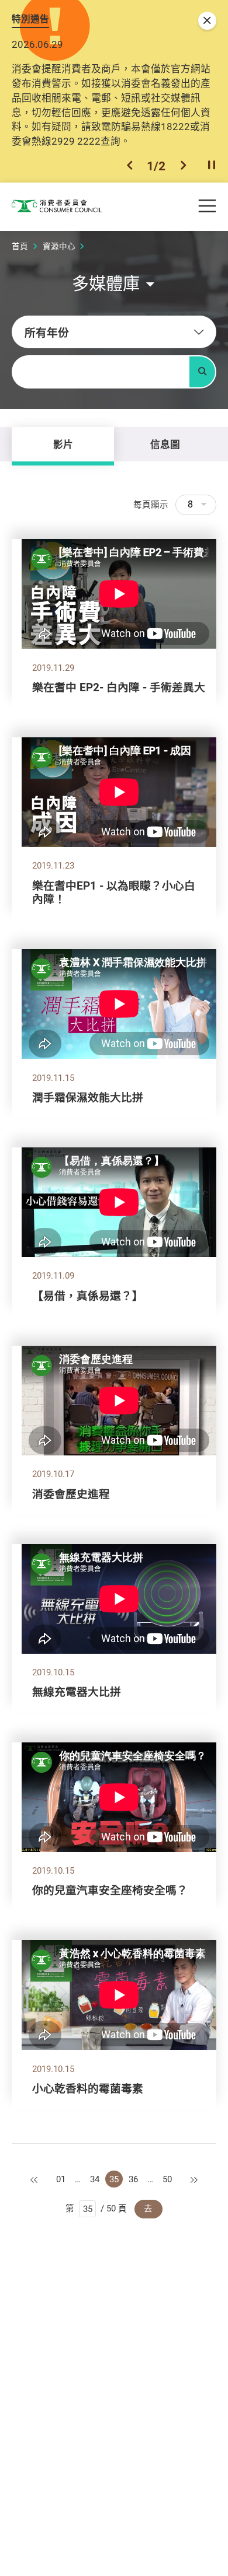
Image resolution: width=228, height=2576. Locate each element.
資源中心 (59, 246)
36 (133, 2179)
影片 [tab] (63, 444)
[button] (130, 166)
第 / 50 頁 (96, 2208)
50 (167, 2179)
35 (114, 2179)
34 (95, 2179)
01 (61, 2179)
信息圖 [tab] (165, 444)
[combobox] (114, 332)
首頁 (20, 246)
